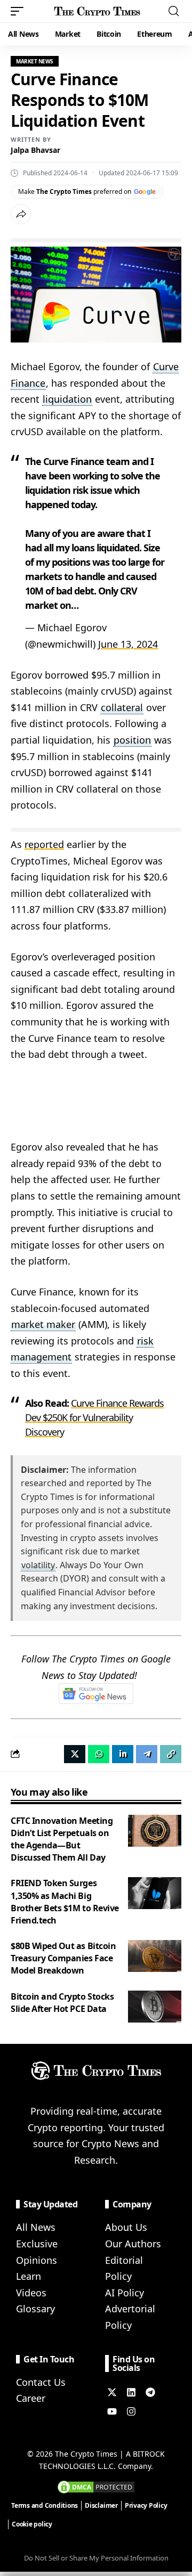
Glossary (35, 2309)
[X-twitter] (112, 2392)
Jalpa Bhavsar (35, 150)
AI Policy (125, 2293)
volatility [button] (38, 1565)
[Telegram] (150, 2392)
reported (44, 844)
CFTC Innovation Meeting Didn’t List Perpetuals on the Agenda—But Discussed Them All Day (62, 1839)
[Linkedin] (131, 2392)
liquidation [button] (67, 399)
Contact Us (41, 2382)
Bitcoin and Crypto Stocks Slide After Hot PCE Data (62, 2003)
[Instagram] (131, 2411)
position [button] (132, 740)
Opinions (37, 2260)
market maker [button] (43, 1324)
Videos (31, 2293)
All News (36, 2227)
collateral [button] (122, 707)
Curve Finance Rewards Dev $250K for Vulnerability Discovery (94, 1417)
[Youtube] (112, 2411)
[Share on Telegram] (147, 1754)
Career (31, 2398)
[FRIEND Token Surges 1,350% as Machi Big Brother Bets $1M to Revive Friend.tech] (155, 1893)
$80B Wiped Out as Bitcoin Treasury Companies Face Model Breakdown (63, 1958)
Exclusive (37, 2244)
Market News (35, 61)
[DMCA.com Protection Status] (96, 2486)
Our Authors (133, 2244)
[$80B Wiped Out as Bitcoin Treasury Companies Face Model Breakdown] (155, 1956)
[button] (20, 11)
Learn (29, 2276)
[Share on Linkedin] (123, 1754)
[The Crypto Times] (97, 11)
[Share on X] (75, 1754)
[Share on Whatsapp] (99, 1754)
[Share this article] (21, 214)
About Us (126, 2227)
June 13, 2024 (128, 644)
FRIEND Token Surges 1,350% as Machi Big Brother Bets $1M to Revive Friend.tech (65, 1902)
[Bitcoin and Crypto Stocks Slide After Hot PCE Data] (155, 2007)
